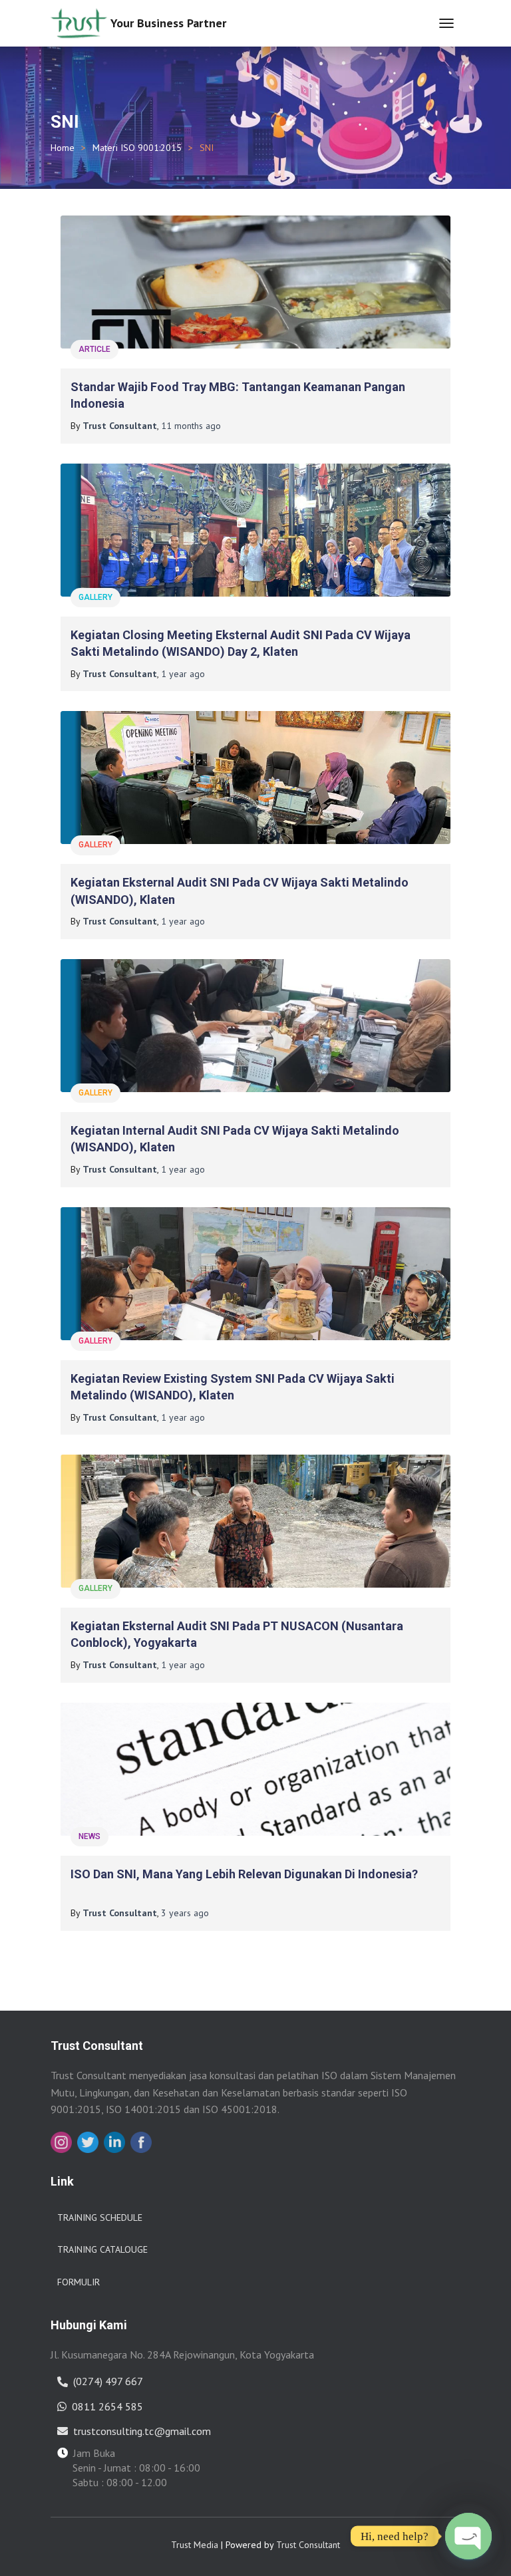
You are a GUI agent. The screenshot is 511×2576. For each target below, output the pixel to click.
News (89, 1836)
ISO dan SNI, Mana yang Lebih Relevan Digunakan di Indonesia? (244, 1874)
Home (63, 148)
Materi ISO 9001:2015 (137, 148)
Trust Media (195, 2545)
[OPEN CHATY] (468, 2536)
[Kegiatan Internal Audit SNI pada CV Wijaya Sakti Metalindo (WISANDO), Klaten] (255, 1026)
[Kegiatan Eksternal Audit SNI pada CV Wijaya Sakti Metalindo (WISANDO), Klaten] (255, 778)
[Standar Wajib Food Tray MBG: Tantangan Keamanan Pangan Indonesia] (255, 282)
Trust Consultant (308, 2545)
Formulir (79, 2282)
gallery (95, 597)
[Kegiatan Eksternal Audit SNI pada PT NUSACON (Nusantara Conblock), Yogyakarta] (255, 1521)
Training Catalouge (102, 2249)
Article (94, 349)
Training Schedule (100, 2218)
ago (191, 426)
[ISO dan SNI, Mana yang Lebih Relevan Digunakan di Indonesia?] (255, 1769)
